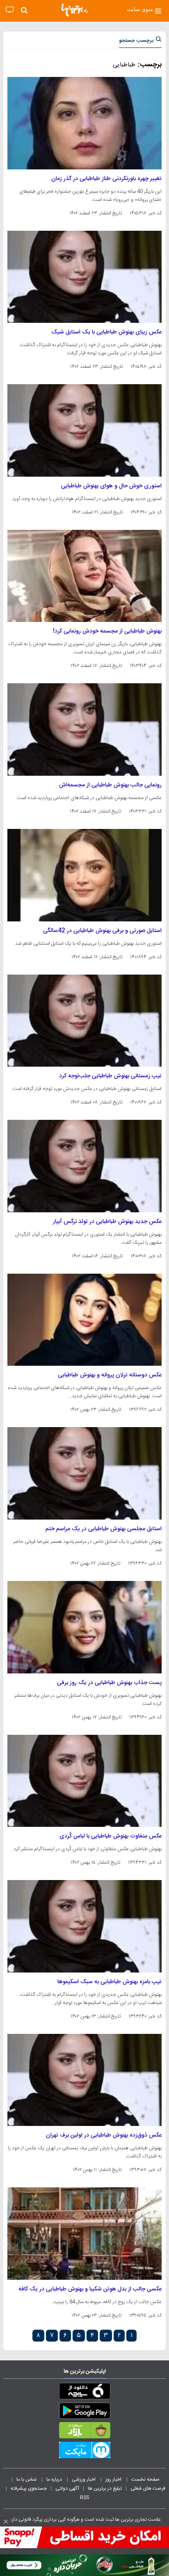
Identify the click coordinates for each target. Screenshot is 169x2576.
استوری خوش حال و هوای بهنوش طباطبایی (111, 486)
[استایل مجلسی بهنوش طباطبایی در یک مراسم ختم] (84, 1473)
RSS (84, 2497)
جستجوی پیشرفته (29, 2488)
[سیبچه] (84, 2393)
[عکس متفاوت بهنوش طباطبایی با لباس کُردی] (84, 1781)
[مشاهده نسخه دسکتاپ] (10, 10)
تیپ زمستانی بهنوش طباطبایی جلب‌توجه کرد (110, 1076)
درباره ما (55, 2479)
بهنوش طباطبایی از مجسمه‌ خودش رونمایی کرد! (107, 631)
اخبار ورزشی (84, 2479)
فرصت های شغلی (148, 2488)
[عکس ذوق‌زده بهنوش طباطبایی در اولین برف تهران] (84, 2080)
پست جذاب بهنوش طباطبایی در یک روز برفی (109, 1683)
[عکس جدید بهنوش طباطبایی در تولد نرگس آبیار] (84, 1166)
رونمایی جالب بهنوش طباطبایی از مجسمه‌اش (110, 785)
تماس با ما (27, 2479)
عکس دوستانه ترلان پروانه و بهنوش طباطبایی (110, 1375)
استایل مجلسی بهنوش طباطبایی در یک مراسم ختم (104, 1529)
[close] (6, 2522)
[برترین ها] (75, 10)
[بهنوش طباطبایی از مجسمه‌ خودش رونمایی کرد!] (84, 576)
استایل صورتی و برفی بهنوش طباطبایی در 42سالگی (102, 931)
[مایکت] (84, 2452)
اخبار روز (114, 2479)
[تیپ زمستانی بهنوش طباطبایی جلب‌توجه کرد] (84, 1021)
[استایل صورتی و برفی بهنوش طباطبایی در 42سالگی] (84, 875)
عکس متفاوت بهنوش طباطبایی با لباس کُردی (111, 1836)
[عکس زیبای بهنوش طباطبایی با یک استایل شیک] (84, 277)
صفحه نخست (145, 2479)
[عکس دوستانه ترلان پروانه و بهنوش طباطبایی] (84, 1320)
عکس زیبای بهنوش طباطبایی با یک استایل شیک (106, 332)
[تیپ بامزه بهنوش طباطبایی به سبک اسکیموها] (84, 1926)
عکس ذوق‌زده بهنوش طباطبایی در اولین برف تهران (104, 2135)
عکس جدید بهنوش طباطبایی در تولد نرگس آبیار (107, 1222)
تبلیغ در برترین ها (105, 2488)
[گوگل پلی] (84, 2412)
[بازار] (84, 2432)
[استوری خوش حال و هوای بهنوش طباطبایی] (84, 430)
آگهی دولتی (67, 2488)
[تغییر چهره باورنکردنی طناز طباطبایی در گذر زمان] (84, 123)
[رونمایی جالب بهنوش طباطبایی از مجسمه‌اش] (84, 730)
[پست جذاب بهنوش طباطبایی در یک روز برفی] (84, 1627)
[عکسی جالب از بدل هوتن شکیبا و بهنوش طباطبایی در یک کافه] (84, 2234)
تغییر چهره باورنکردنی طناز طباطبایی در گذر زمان (106, 179)
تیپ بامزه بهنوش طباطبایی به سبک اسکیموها (110, 1982)
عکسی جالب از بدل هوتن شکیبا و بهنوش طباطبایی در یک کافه (90, 2289)
